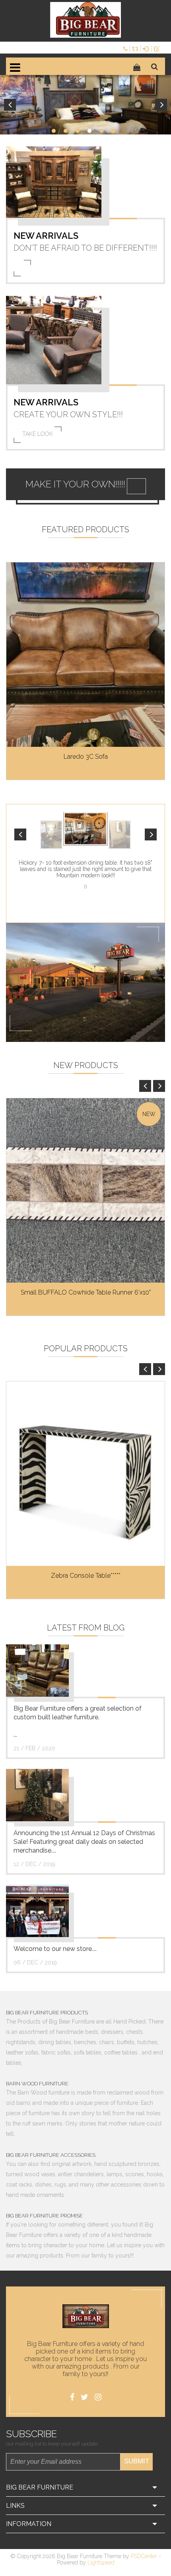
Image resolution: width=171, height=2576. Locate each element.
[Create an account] (158, 48)
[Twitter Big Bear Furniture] (85, 2397)
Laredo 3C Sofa (86, 757)
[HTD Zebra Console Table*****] (85, 1474)
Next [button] (161, 105)
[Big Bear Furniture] (85, 20)
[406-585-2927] (126, 48)
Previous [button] (10, 105)
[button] (20, 834)
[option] (85, 105)
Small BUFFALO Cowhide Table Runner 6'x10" (86, 1292)
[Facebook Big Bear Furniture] (72, 2397)
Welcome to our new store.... (55, 1949)
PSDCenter (144, 2556)
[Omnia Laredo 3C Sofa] (85, 655)
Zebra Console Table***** (86, 1576)
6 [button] (113, 131)
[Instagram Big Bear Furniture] (98, 2397)
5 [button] (101, 131)
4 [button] (89, 131)
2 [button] (66, 131)
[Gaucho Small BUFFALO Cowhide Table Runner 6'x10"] (85, 1190)
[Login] (147, 48)
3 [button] (78, 131)
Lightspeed (101, 2563)
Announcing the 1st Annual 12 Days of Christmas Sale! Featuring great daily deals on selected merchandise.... (84, 1842)
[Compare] (136, 48)
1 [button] (54, 131)
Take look (38, 434)
